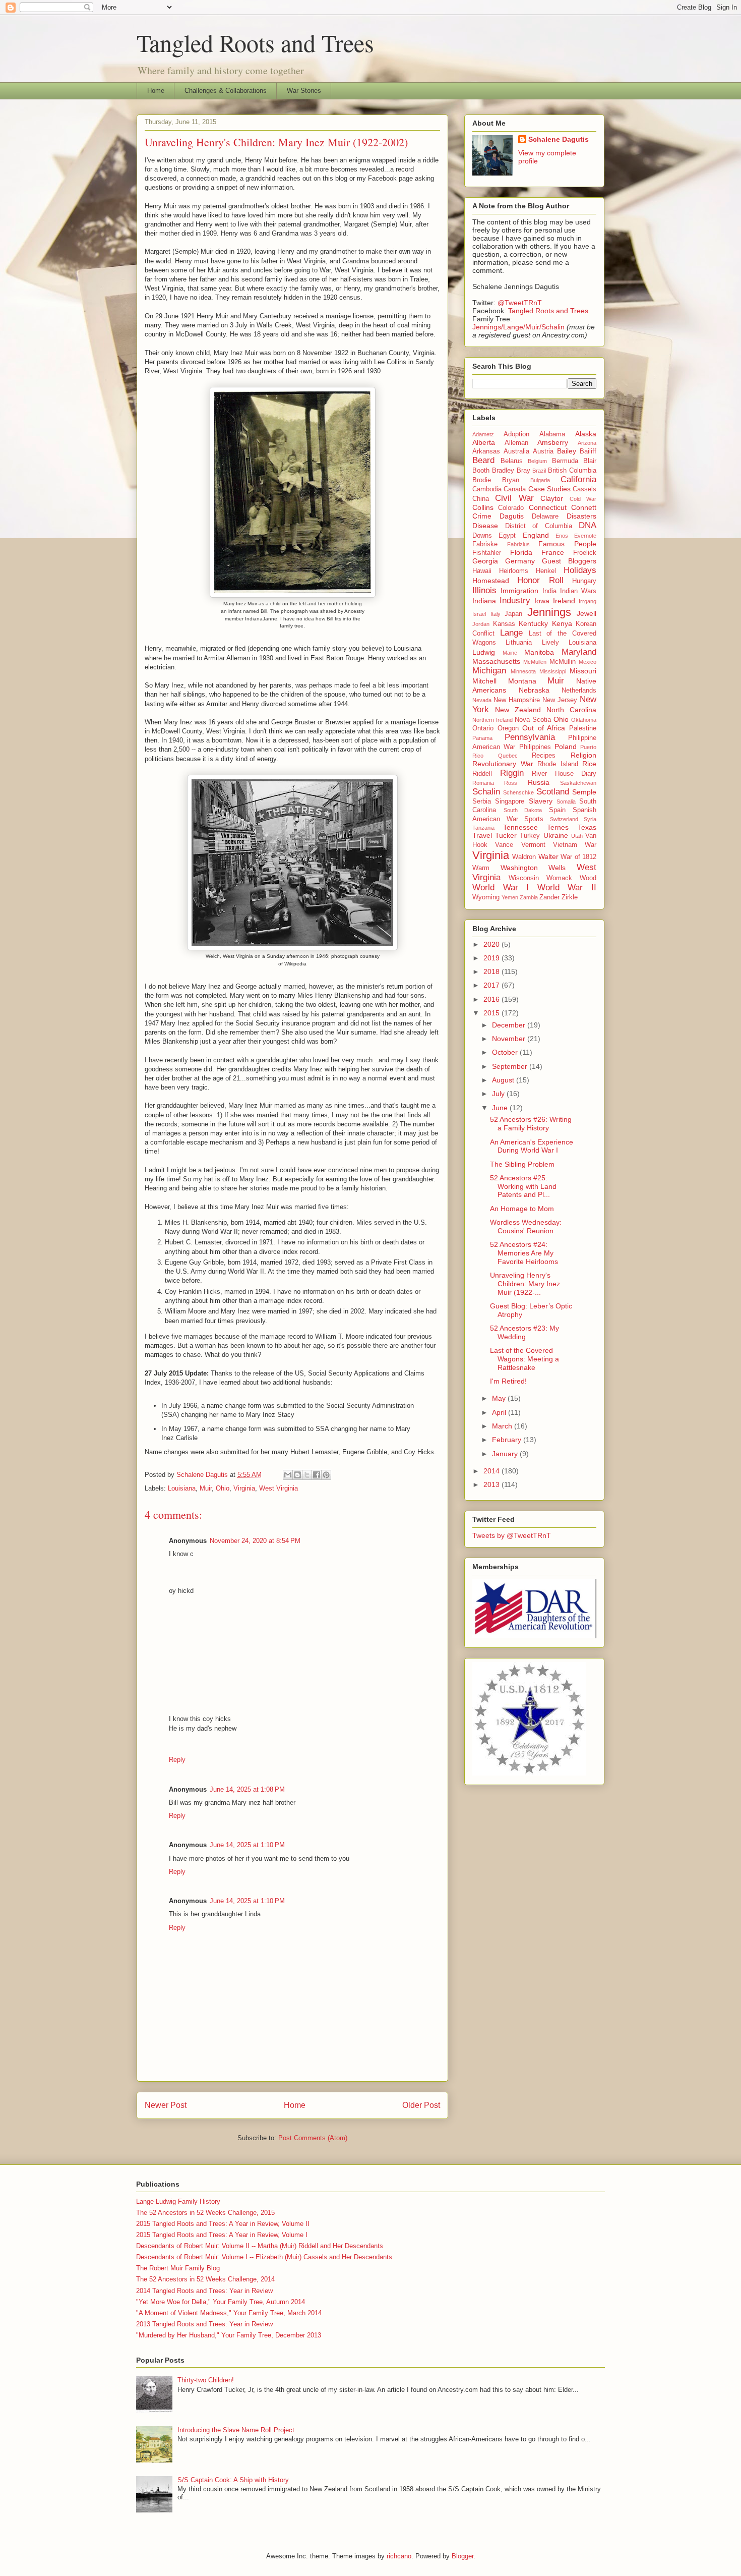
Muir (206, 1488)
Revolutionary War (503, 764)
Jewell (586, 613)
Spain (557, 810)
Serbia (482, 802)
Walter (548, 856)
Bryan (511, 480)
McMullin (563, 662)
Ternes (558, 827)
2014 (492, 1471)
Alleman (516, 443)
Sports (534, 819)
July (499, 1094)
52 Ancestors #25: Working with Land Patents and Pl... (523, 1186)
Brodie (482, 480)
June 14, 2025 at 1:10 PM (247, 1845)
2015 (492, 1013)
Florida (521, 552)
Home (156, 91)
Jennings (549, 612)
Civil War (514, 498)
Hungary (584, 581)
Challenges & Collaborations (226, 91)
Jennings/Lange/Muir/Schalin (518, 327)
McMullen (535, 662)
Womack (559, 878)
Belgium (537, 461)
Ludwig (484, 652)
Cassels (584, 489)
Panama (482, 738)
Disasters (581, 516)
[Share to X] (307, 1475)
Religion (583, 755)
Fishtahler (487, 553)
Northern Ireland (492, 720)
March (503, 1426)
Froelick (585, 553)
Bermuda (565, 461)
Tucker (506, 835)
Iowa (542, 601)
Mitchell (484, 681)
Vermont (533, 845)
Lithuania (519, 643)
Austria (543, 451)
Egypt (507, 536)
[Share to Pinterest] (326, 1475)
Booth (481, 471)
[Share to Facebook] (317, 1475)
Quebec (508, 756)
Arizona (587, 443)
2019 (492, 958)
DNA (588, 525)
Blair (590, 461)
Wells (557, 868)
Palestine (583, 728)
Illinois (484, 590)
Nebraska (534, 690)
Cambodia (487, 489)
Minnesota (523, 671)
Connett (584, 507)
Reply (177, 1760)
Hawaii (482, 571)
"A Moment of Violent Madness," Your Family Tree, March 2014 (229, 2313)
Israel (479, 614)
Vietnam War (575, 845)
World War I (501, 888)
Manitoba (539, 652)
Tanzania (483, 828)
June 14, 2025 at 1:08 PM (247, 1789)
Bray (523, 471)
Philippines (535, 747)
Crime (482, 516)
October (506, 1052)
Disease (485, 526)
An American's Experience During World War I (532, 1146)
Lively (550, 643)
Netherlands (579, 691)
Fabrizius (518, 544)
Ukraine (556, 835)
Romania (483, 783)
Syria (590, 819)
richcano (399, 2556)
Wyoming (486, 897)
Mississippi (553, 671)
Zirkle (570, 897)
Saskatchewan (578, 783)
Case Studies (549, 489)
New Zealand (518, 710)
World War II (567, 888)
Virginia (244, 1488)
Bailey (567, 451)
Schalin (486, 792)
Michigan (489, 671)
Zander (549, 897)
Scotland (553, 792)
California (578, 479)
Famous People (567, 544)
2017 (492, 985)
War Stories (304, 91)
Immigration (519, 591)
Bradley (503, 471)
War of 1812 (578, 857)
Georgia (485, 561)
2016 (492, 999)
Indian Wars (578, 591)
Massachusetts (496, 661)
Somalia (566, 802)
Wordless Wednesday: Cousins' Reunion (526, 1226)
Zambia (529, 897)
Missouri (583, 671)
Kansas (504, 624)
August (504, 1080)
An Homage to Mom (522, 1209)
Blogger (462, 2556)
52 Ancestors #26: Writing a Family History (531, 1124)
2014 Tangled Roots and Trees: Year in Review (204, 2291)
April (500, 1412)
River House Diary (564, 774)
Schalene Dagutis (559, 139)
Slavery (541, 801)
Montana (522, 681)
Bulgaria (540, 480)
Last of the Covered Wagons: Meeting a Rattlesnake (524, 1359)
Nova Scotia (533, 720)
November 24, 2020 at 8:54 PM (255, 1541)
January (506, 1454)
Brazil (539, 471)
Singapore (510, 802)
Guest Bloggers (569, 561)
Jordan (481, 624)
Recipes (544, 756)
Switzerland (564, 819)
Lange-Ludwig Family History (178, 2201)
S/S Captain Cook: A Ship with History (233, 2480)
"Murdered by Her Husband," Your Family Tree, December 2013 (229, 2335)
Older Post (421, 2105)
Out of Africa (544, 728)
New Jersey (560, 700)
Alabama (552, 434)
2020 (492, 944)
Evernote (585, 536)
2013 (492, 1484)
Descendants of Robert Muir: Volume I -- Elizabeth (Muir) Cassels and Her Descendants (264, 2257)
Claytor (552, 498)
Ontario (483, 728)
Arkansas (486, 451)
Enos (562, 536)
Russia (539, 782)
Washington (519, 868)
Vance (504, 845)
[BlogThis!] (297, 1475)
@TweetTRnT (520, 303)
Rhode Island (558, 764)
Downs (482, 536)
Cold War (583, 499)
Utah (577, 836)
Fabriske (485, 544)
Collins (483, 507)
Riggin (512, 773)
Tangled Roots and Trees (255, 42)
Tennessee (520, 827)
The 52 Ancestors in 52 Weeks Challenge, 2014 (205, 2279)
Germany (520, 561)
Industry (515, 600)
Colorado (511, 508)
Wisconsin (524, 878)
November (510, 1039)
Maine (510, 653)
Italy (496, 614)
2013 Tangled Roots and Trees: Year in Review (204, 2324)
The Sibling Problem (522, 1164)
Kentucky (533, 623)
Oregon (508, 728)
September (511, 1066)
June (501, 1108)
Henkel (546, 571)
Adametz (483, 434)
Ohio (223, 1488)
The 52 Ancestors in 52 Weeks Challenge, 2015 (205, 2213)
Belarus (512, 461)
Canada (515, 489)
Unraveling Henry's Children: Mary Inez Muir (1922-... (525, 1284)
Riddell (482, 774)
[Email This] (288, 1475)
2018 (492, 971)
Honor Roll (540, 580)
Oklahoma (584, 720)
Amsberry (553, 442)
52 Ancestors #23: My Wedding (524, 1332)
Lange (511, 633)
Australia (516, 451)
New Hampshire (517, 700)
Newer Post (166, 2105)
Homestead (491, 581)
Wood (588, 878)
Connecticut (548, 507)
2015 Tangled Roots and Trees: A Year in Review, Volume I (222, 2235)
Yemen (510, 897)
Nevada (482, 700)
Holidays (580, 570)
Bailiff (588, 451)
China (481, 499)
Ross (511, 783)
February (508, 1440)
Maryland (579, 652)
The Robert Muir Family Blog (178, 2268)
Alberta (484, 442)
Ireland (564, 601)
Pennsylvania (530, 737)
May (500, 1398)
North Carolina (571, 710)
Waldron (524, 857)
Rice (589, 764)
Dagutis (512, 516)
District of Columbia (539, 526)
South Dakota (523, 810)
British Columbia (572, 471)
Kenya (562, 623)
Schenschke (518, 792)
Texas (587, 827)
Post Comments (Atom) (313, 2138)
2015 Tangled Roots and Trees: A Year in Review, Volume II (223, 2224)
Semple (584, 792)
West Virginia (279, 1488)
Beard (483, 460)
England (536, 535)
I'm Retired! (508, 1381)
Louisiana (182, 1488)
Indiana (484, 601)
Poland (566, 747)
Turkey (530, 836)
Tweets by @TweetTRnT (512, 1535)
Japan (513, 614)
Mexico (588, 662)
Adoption (516, 434)
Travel (482, 835)
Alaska (586, 434)
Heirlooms (514, 571)
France (553, 552)
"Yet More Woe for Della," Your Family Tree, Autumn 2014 (221, 2302)
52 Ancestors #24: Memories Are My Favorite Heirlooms (524, 1253)
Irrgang (588, 601)
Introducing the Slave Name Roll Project (236, 2430)
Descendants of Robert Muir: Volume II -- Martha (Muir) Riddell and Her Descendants (260, 2246)
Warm (481, 868)
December (510, 1025)
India (549, 591)
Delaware (545, 517)
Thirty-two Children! (206, 2380)
